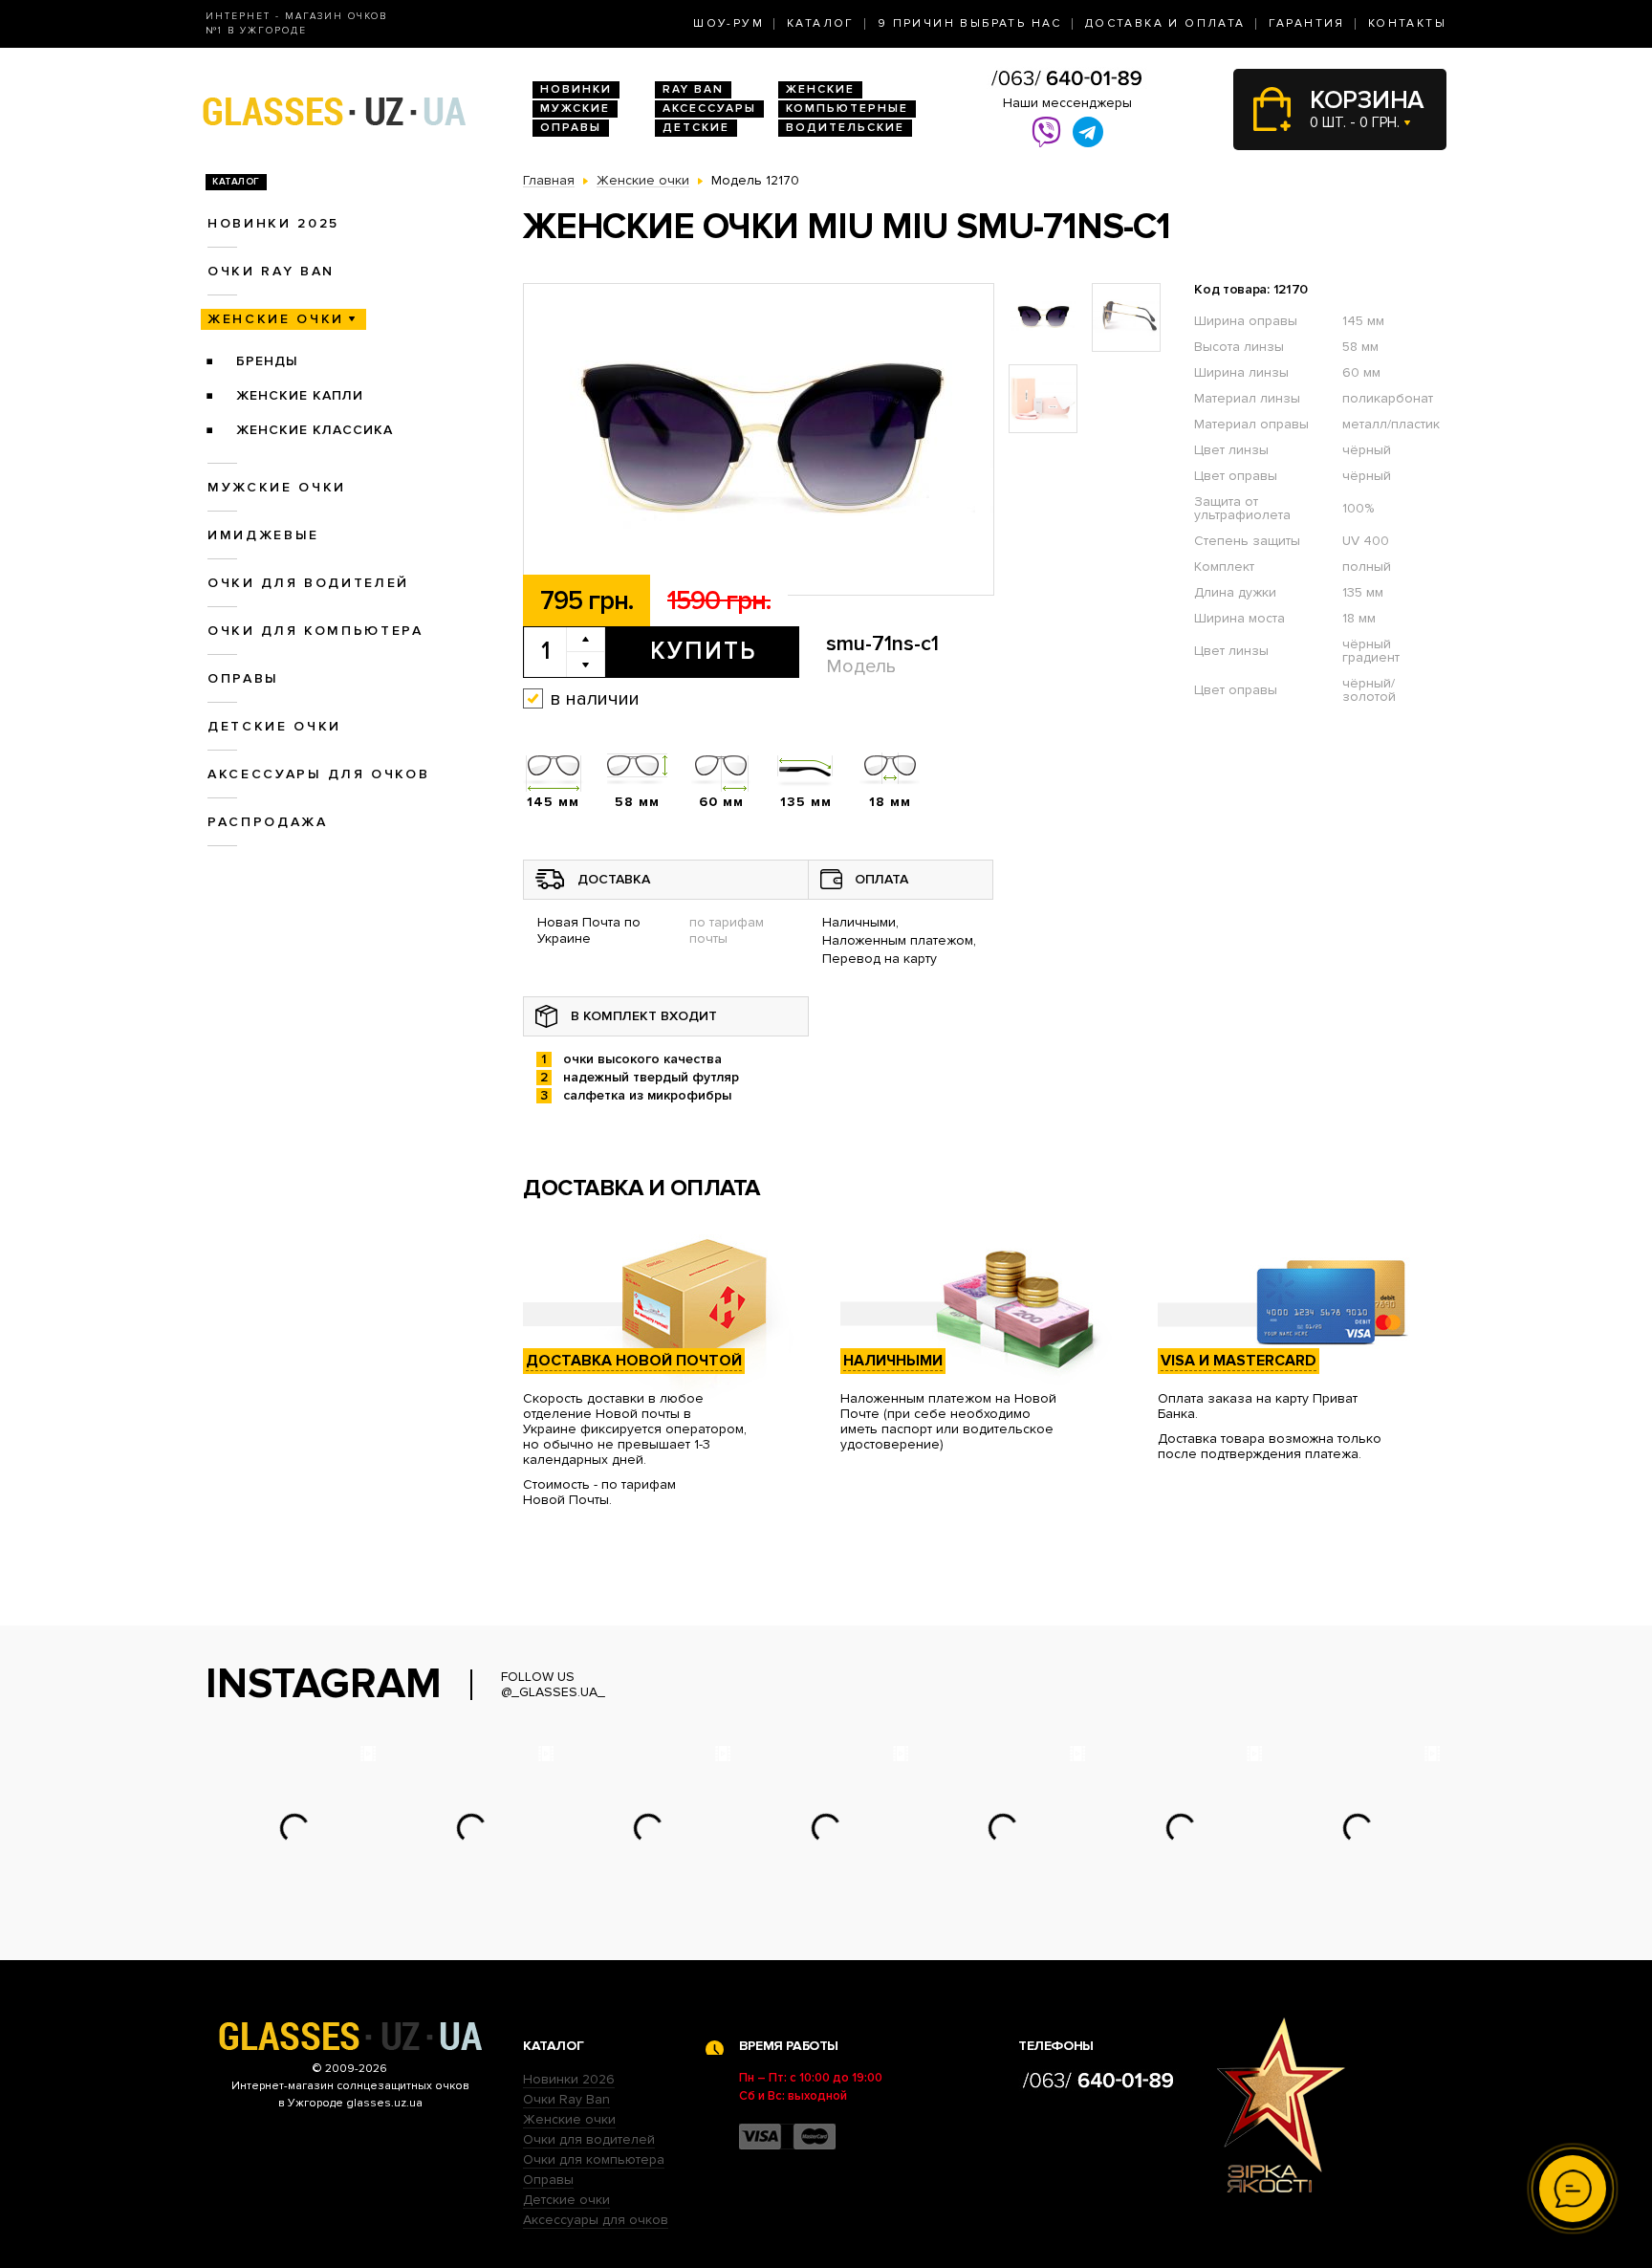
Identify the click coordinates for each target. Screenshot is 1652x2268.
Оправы (571, 128)
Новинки (576, 89)
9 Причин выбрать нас (970, 23)
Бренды (267, 361)
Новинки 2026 (569, 2079)
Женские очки (276, 319)
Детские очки (274, 726)
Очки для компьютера (315, 631)
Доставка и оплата (1165, 23)
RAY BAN (693, 89)
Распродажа (268, 822)
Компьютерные (847, 109)
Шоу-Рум (728, 23)
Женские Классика (315, 430)
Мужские (575, 109)
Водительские (845, 128)
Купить (703, 651)
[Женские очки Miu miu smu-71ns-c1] (759, 440)
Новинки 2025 (273, 223)
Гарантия (1307, 23)
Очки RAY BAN (271, 271)
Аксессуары (709, 109)
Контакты (1407, 23)
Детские (696, 128)
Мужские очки (277, 487)
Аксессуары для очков (318, 774)
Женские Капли (300, 395)
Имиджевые (263, 535)
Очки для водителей (308, 583)
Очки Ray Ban (566, 2099)
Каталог (821, 23)
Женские (820, 89)
